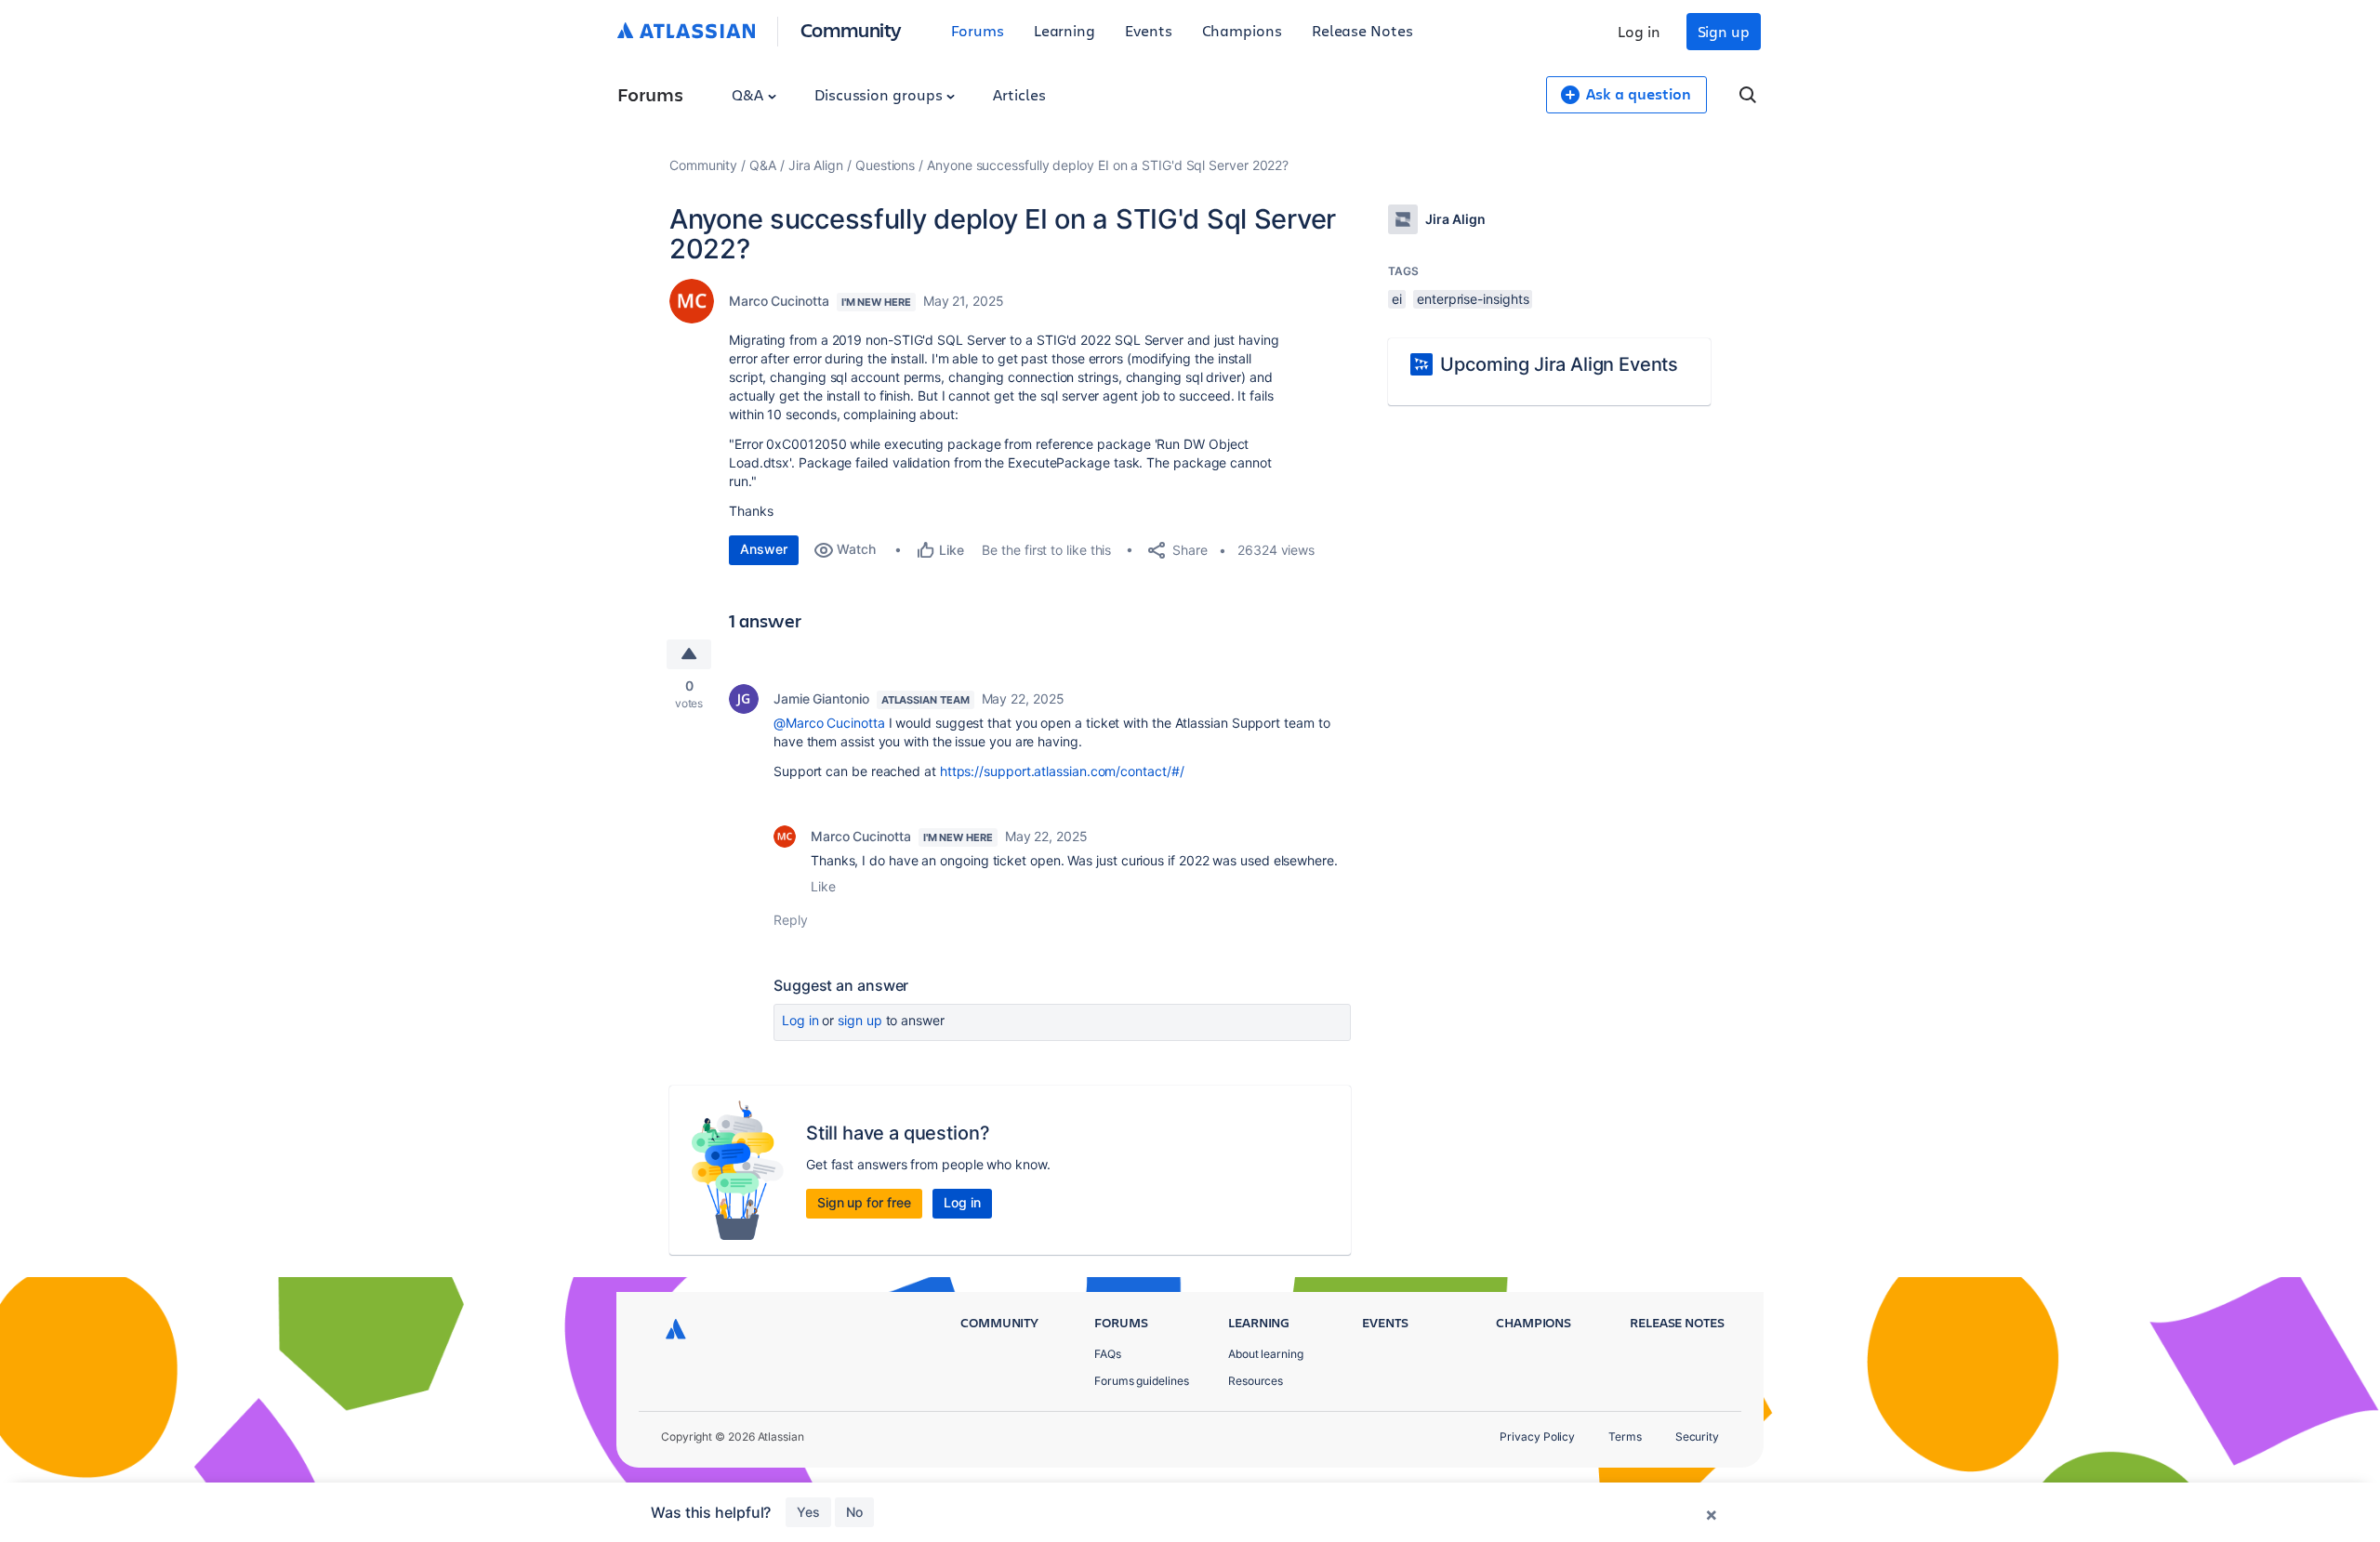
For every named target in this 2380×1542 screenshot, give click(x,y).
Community (851, 29)
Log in (1639, 31)
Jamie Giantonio (821, 699)
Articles (1019, 94)
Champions (1242, 30)
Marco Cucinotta (779, 301)
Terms (1625, 1437)
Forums (978, 30)
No (854, 1512)
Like (823, 886)
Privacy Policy (1537, 1437)
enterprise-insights (1473, 299)
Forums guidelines (1142, 1381)
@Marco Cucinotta (829, 723)
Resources (1256, 1381)
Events (1149, 30)
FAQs (1108, 1354)
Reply (791, 920)
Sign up (1724, 31)
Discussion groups (880, 94)
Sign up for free (864, 1202)
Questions (885, 165)
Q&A (749, 94)
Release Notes (1362, 30)
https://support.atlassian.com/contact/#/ (1062, 771)
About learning (1266, 1354)
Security (1697, 1437)
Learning (1064, 30)
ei (1397, 299)
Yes (808, 1512)
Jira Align (816, 165)
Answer (764, 549)
